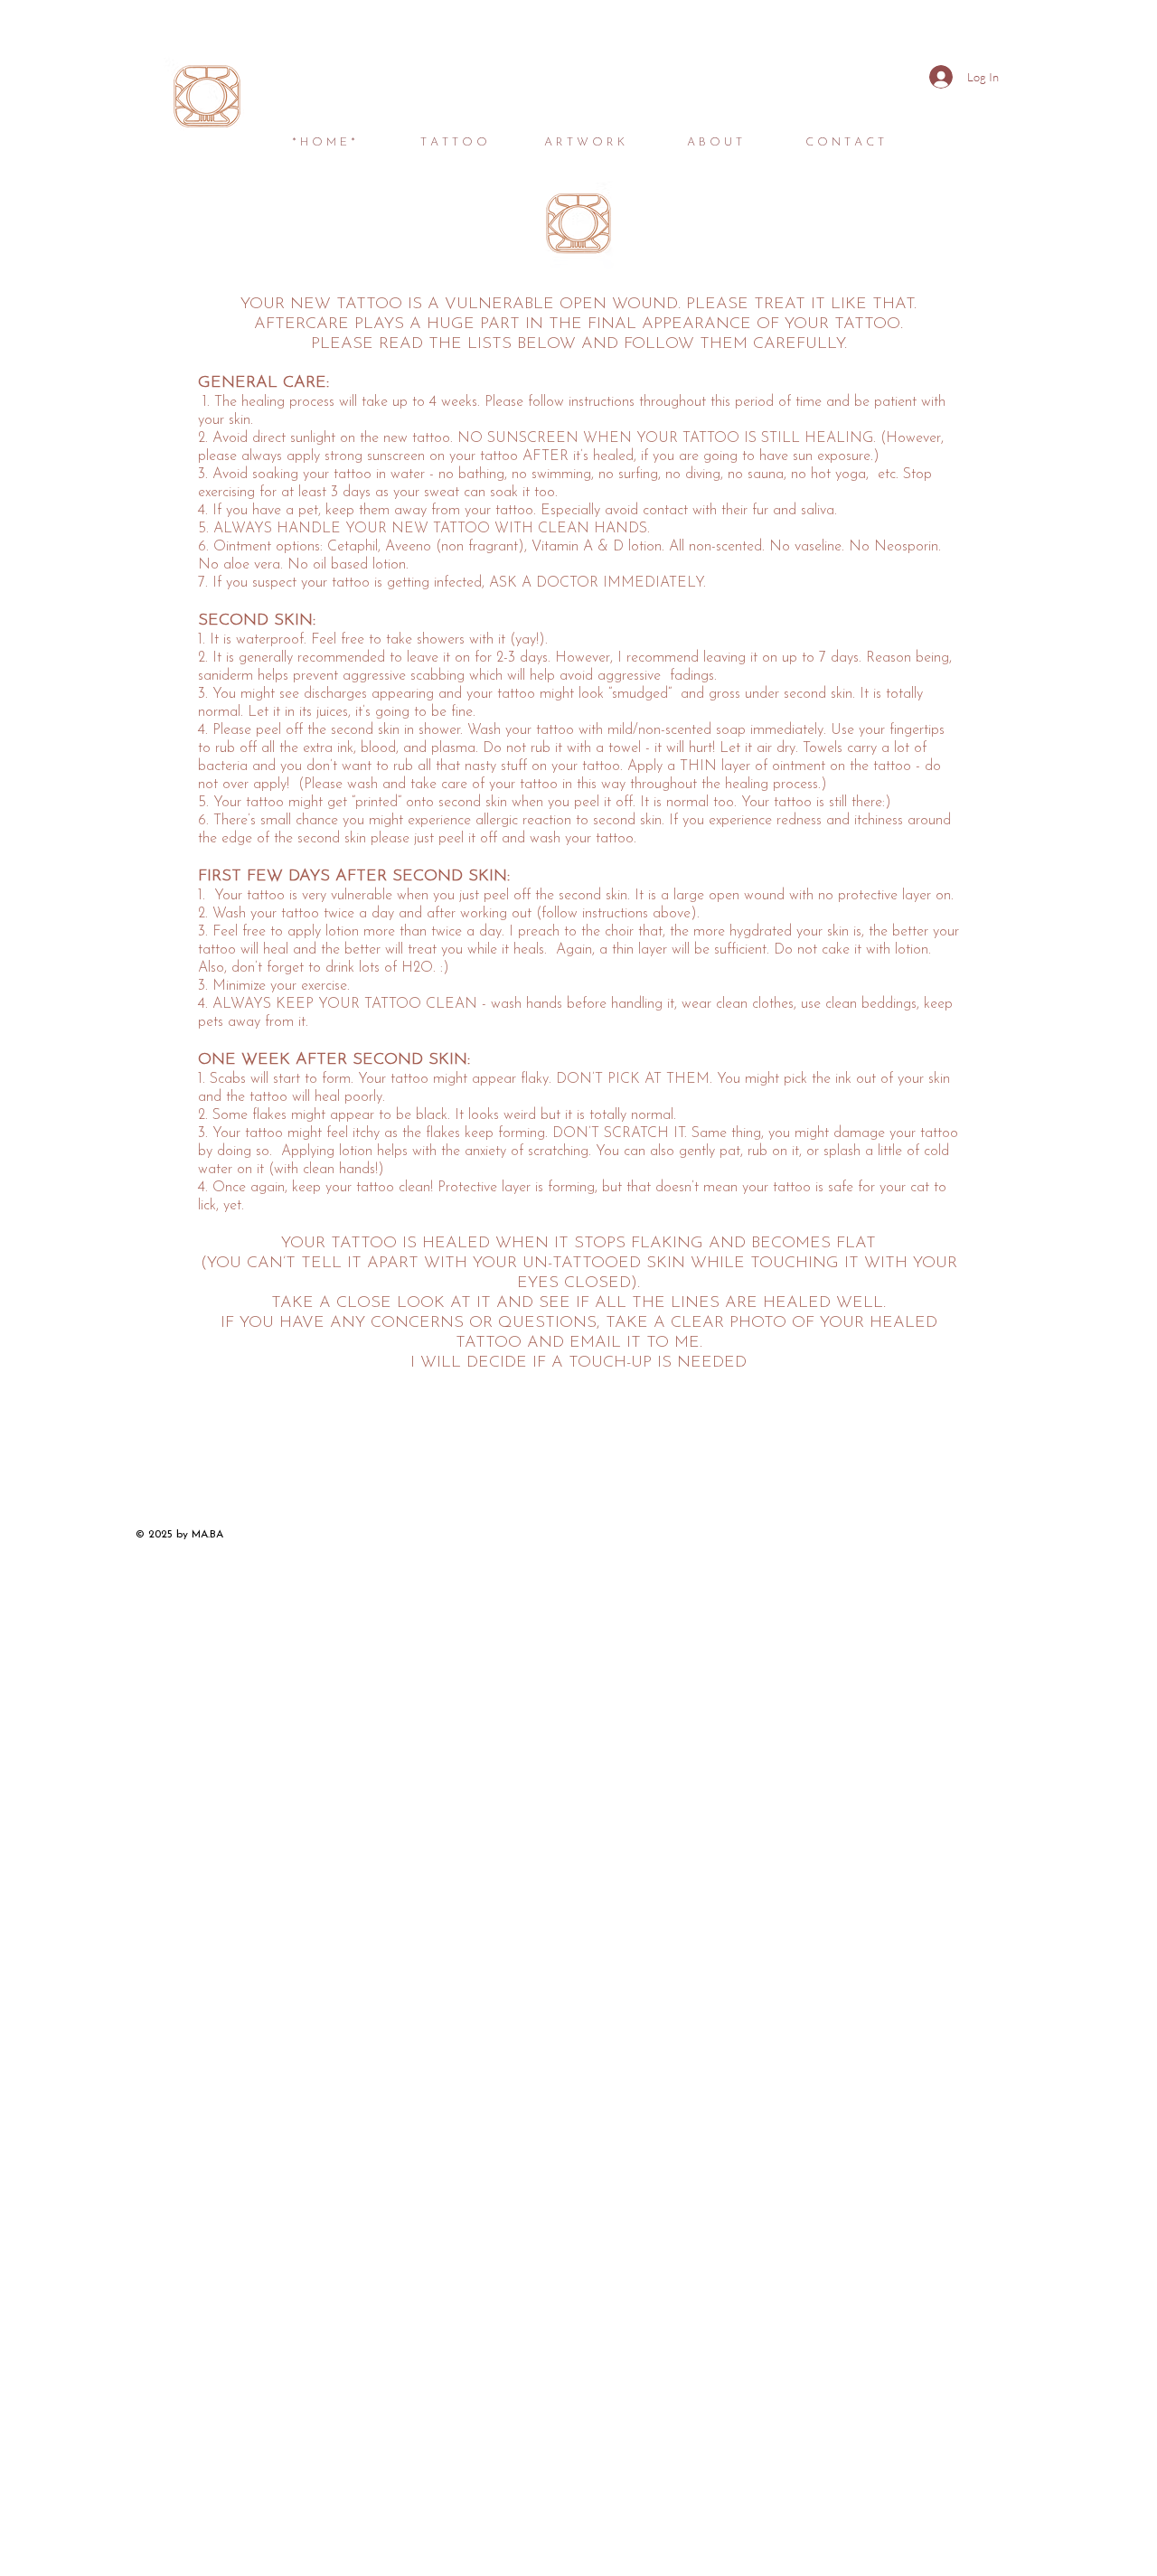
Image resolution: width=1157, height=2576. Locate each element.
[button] (454, 135)
